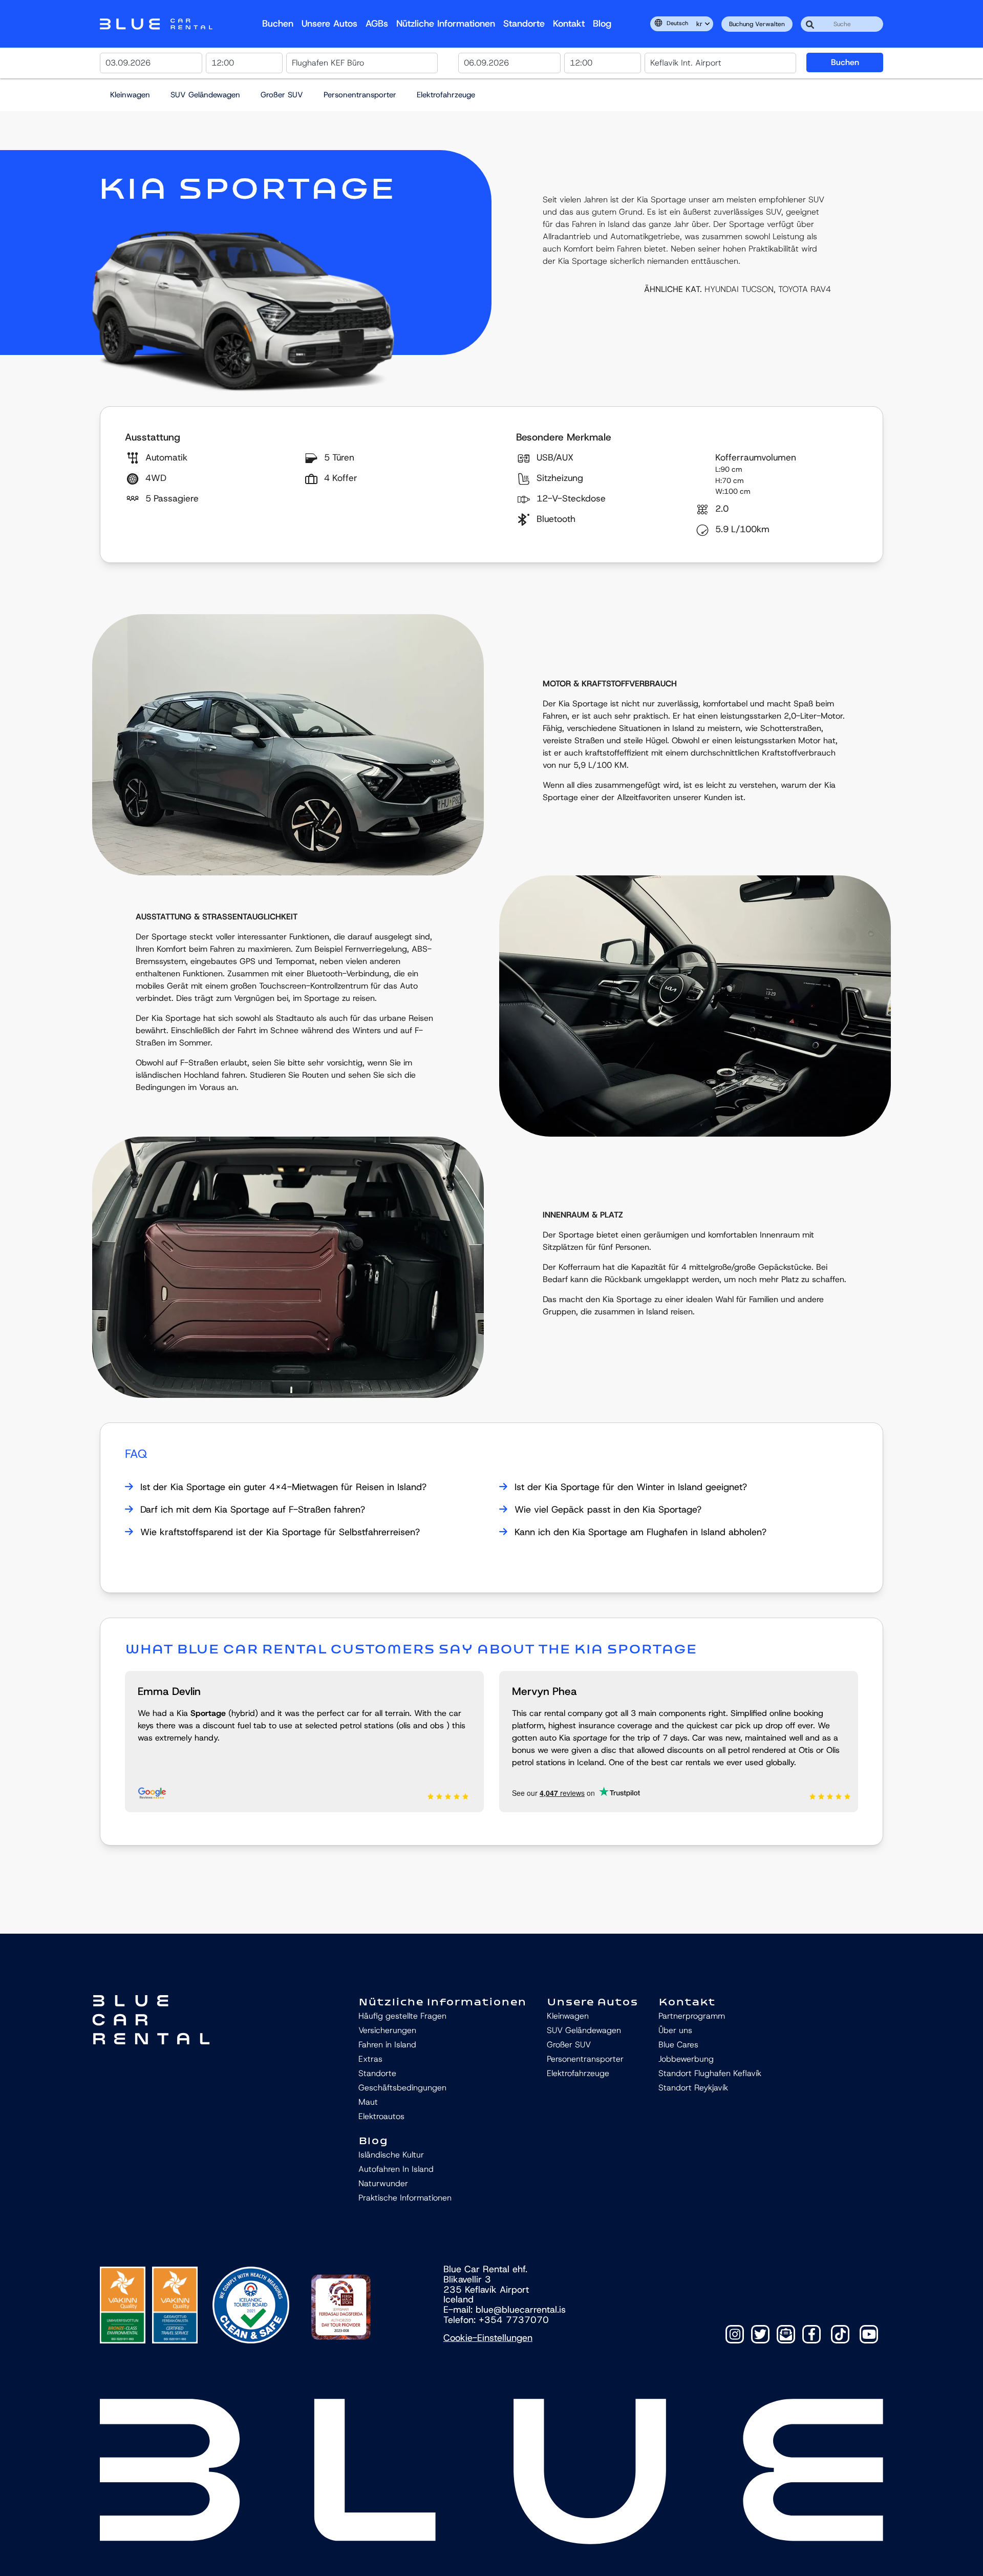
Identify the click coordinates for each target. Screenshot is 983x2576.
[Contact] (786, 2334)
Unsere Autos (329, 24)
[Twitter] (760, 2334)
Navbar (156, 24)
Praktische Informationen (405, 2198)
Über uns (675, 2030)
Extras (370, 2059)
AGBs (377, 24)
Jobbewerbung (686, 2059)
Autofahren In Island (396, 2169)
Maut (368, 2102)
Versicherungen (388, 2030)
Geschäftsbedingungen (402, 2088)
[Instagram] (735, 2334)
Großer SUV (282, 95)
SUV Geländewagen (205, 95)
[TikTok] (840, 2334)
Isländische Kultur (391, 2155)
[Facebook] (811, 2334)
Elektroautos (381, 2116)
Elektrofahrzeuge (446, 95)
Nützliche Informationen (446, 24)
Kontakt (569, 24)
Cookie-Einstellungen (488, 2338)
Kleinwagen (130, 95)
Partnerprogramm (692, 2016)
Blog (602, 24)
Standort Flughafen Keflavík (710, 2073)
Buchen (278, 24)
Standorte (524, 24)
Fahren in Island (387, 2045)
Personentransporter (360, 95)
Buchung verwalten (757, 24)
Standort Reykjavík (693, 2088)
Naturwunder (383, 2183)
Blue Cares (678, 2045)
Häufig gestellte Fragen (402, 2016)
